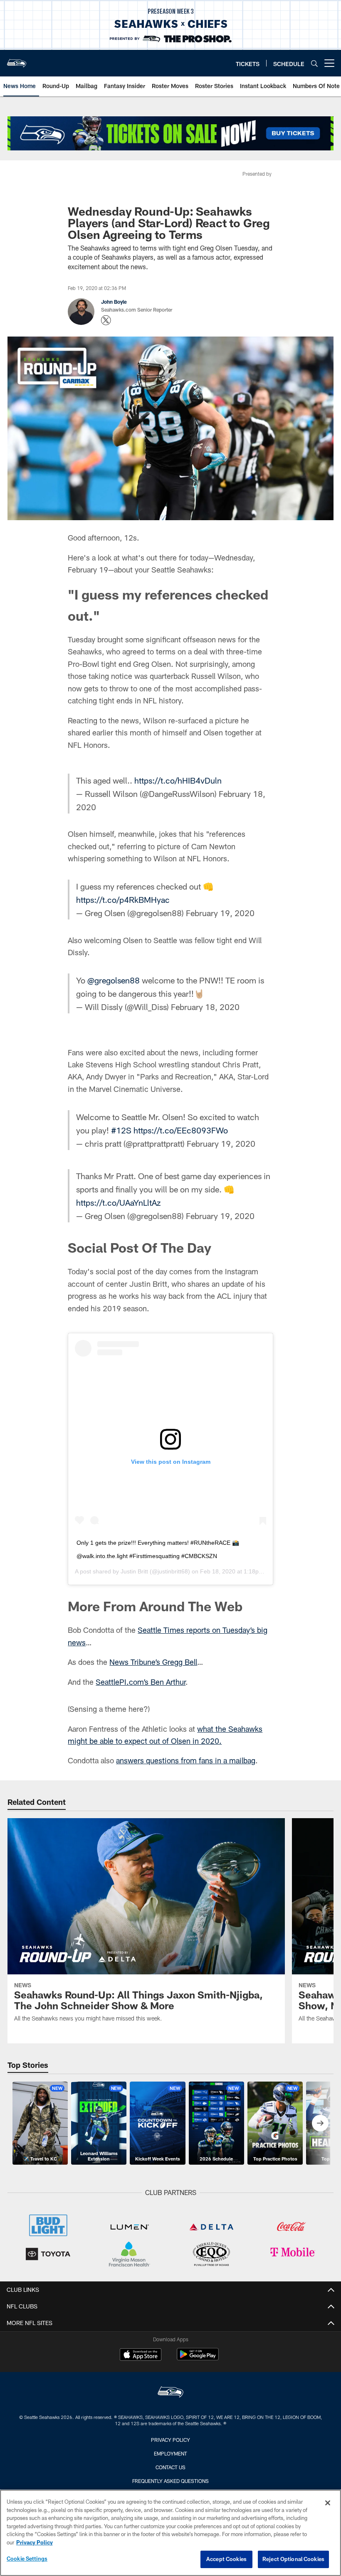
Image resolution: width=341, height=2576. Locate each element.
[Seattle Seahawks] (170, 2393)
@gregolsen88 (114, 980)
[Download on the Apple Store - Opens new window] (141, 2355)
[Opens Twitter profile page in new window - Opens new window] (106, 320)
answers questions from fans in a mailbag (186, 1760)
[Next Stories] (320, 2123)
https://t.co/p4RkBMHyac (123, 900)
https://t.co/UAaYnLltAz (118, 1202)
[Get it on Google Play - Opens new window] (198, 2358)
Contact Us (170, 2467)
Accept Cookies (226, 2559)
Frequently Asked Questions (170, 2481)
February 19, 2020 (220, 913)
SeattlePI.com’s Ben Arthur (141, 1682)
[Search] (314, 63)
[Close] (328, 2503)
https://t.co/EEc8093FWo (181, 1130)
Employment (170, 2453)
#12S (121, 1130)
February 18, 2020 (205, 1007)
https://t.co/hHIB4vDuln (178, 780)
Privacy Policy (170, 2440)
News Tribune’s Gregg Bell (153, 1662)
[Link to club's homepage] (17, 60)
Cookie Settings (27, 2559)
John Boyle (114, 302)
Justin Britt (134, 1571)
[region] (170, 2533)
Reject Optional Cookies (293, 2559)
